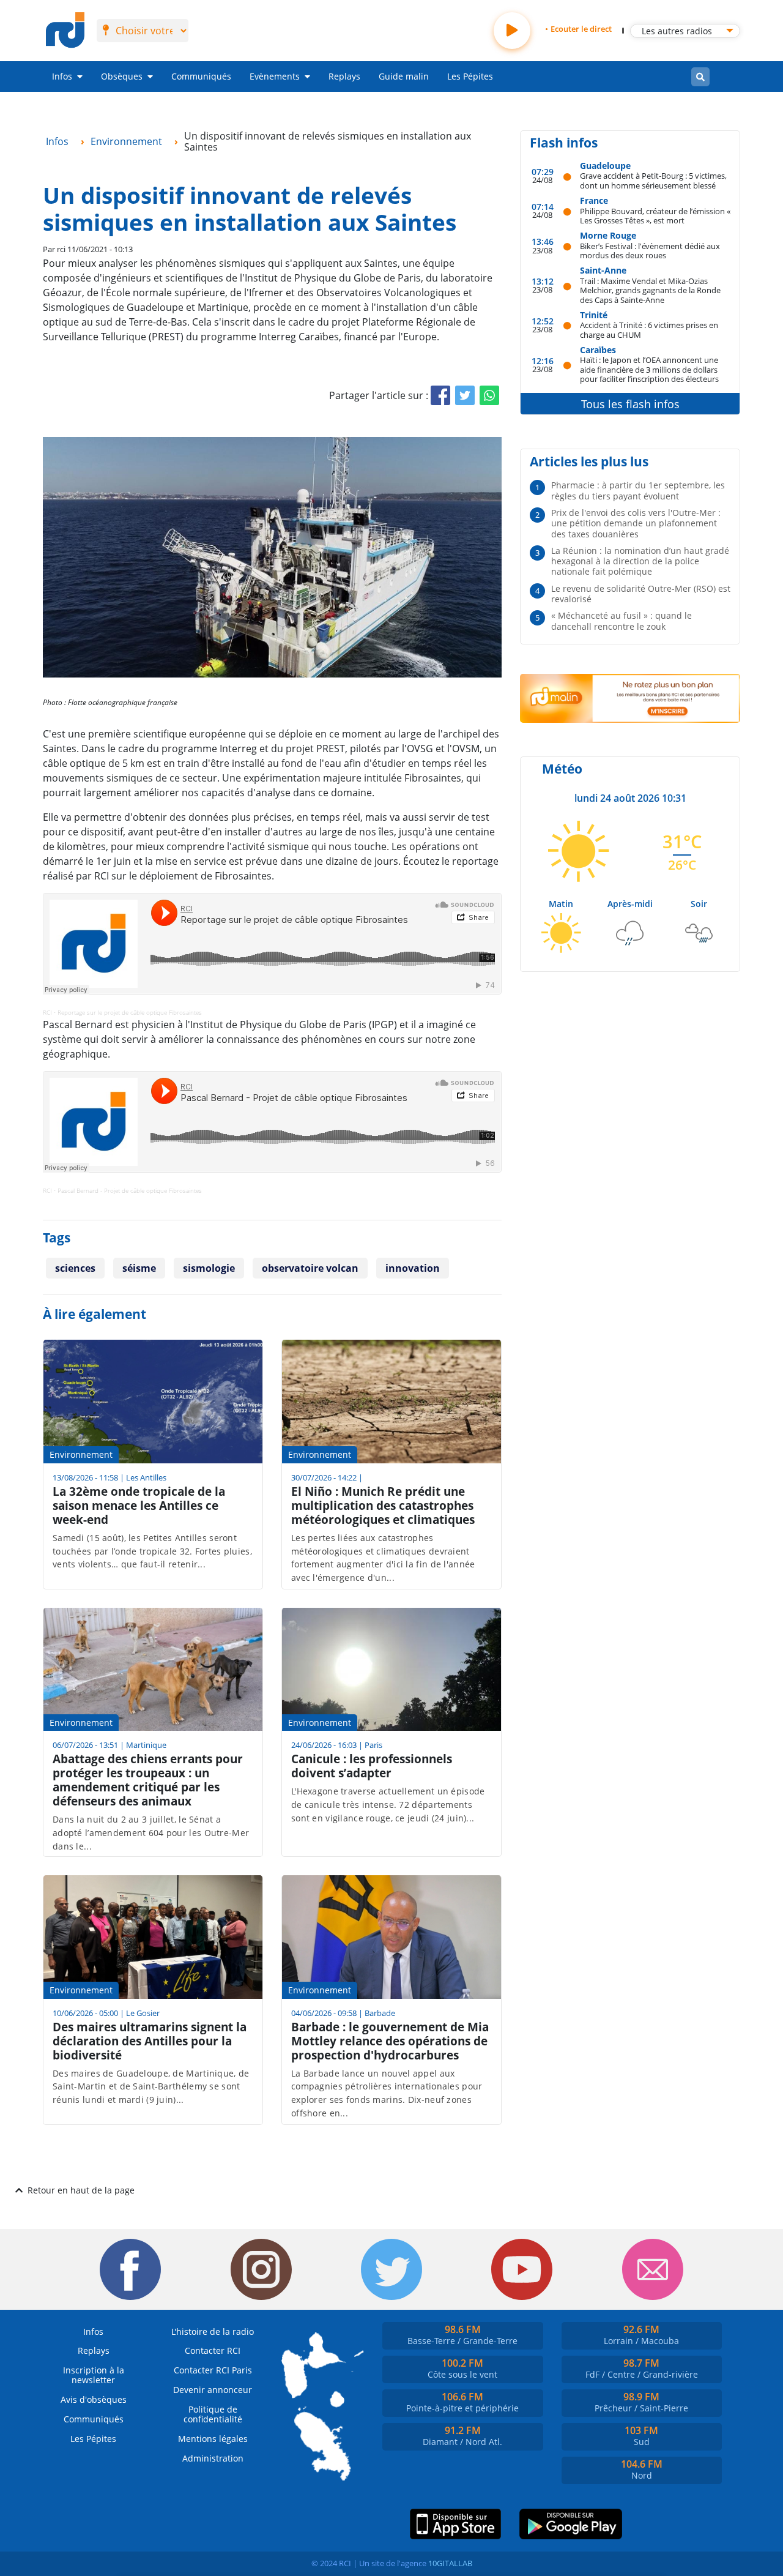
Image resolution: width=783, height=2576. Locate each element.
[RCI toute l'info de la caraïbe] (65, 31)
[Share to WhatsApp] (489, 395)
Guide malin (404, 76)
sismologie (209, 1268)
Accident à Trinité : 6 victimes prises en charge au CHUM (649, 330)
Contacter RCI (213, 2350)
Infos (62, 76)
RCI (47, 1012)
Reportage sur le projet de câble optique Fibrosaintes (130, 1012)
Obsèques (122, 76)
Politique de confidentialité (213, 2414)
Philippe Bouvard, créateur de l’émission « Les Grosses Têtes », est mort (655, 216)
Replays (344, 76)
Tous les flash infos (630, 404)
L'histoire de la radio (213, 2331)
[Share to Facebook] (440, 395)
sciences (75, 1268)
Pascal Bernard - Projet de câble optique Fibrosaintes (130, 1190)
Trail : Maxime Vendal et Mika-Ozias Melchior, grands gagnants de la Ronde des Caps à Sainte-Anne (650, 290)
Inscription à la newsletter (94, 2375)
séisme (139, 1268)
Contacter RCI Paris (213, 2370)
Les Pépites (470, 76)
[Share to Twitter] (465, 395)
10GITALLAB (450, 2563)
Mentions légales (213, 2439)
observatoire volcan (310, 1268)
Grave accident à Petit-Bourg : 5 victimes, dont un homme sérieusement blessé (653, 180)
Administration (213, 2458)
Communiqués (201, 76)
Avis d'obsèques (94, 2399)
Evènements (275, 76)
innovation (413, 1268)
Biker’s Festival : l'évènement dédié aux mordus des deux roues (650, 251)
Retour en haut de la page (81, 2190)
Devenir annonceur (213, 2390)
